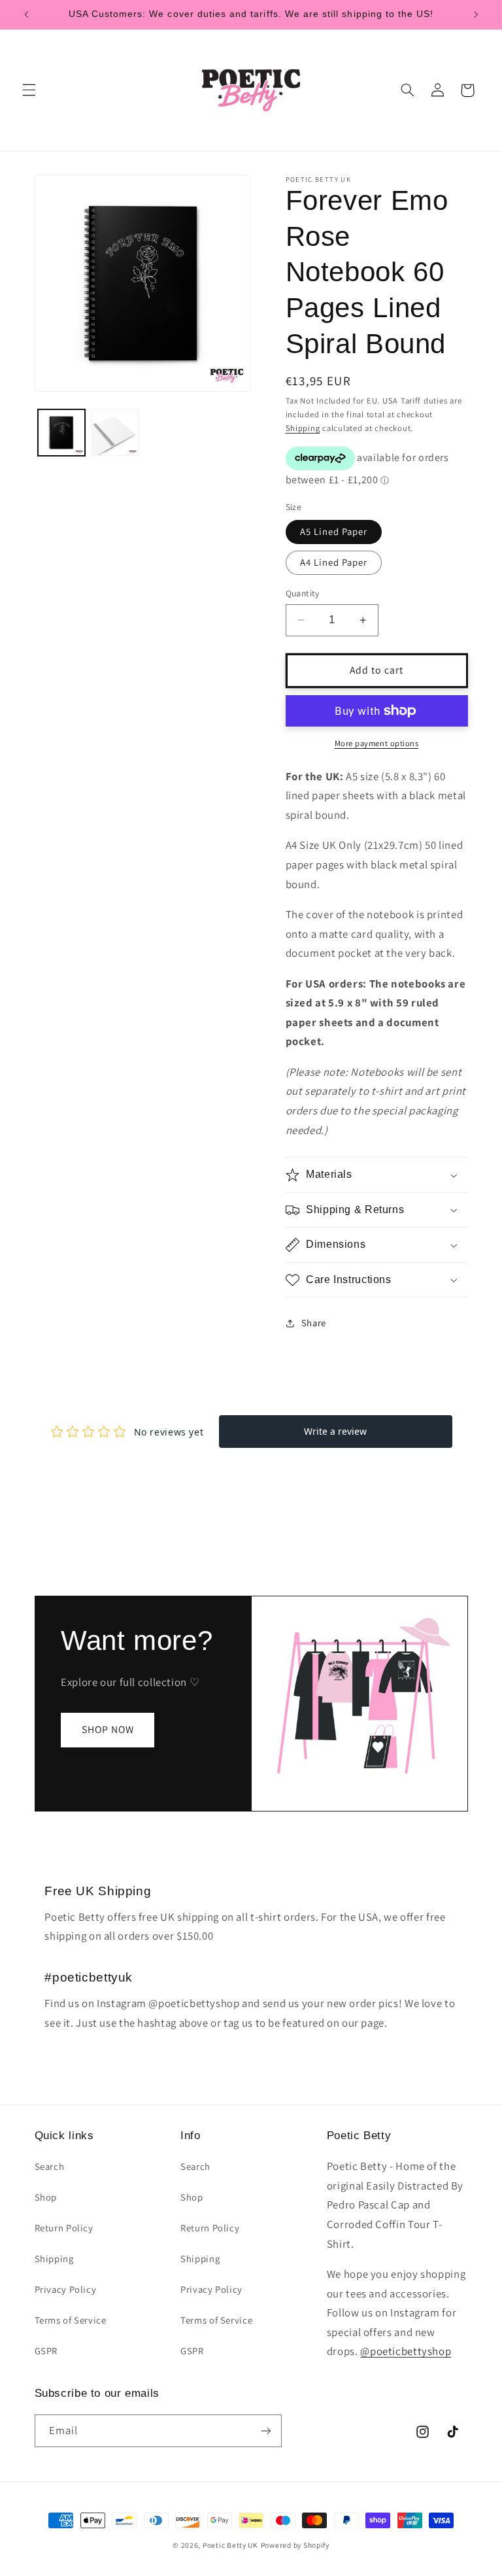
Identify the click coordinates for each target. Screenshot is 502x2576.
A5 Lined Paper (334, 531)
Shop (46, 2197)
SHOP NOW (107, 1729)
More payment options (377, 743)
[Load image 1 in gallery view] (61, 433)
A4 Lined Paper (334, 562)
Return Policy (64, 2228)
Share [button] (314, 1323)
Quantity (303, 593)
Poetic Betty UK (230, 2545)
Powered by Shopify (295, 2545)
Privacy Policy (66, 2289)
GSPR (46, 2351)
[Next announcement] (476, 14)
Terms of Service (71, 2320)
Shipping (303, 428)
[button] (29, 90)
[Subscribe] (265, 2430)
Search (50, 2166)
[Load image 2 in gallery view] (115, 433)
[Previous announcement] (26, 14)
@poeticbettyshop (406, 2351)
